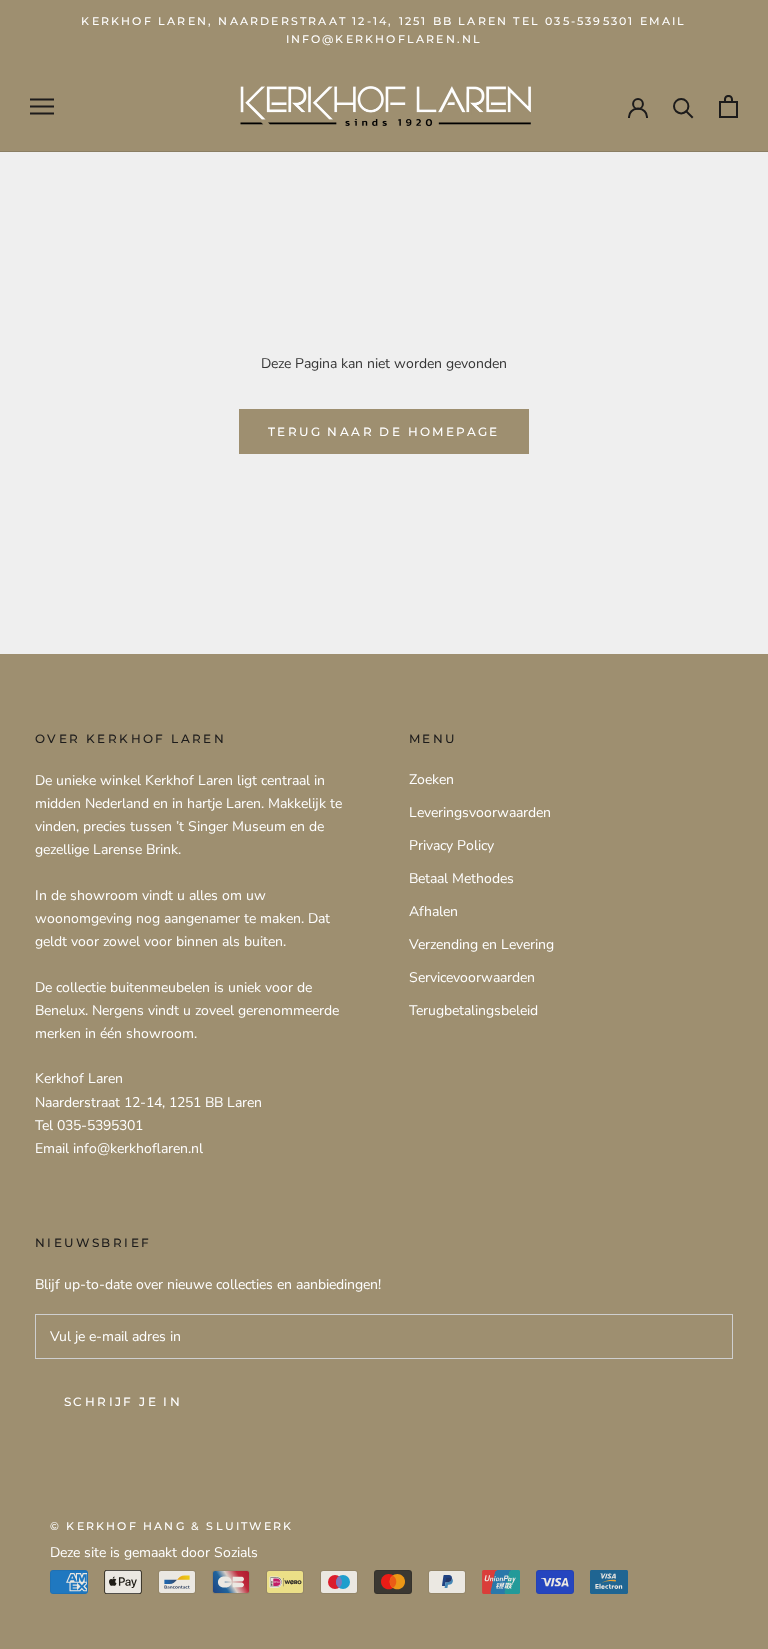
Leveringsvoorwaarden (480, 812)
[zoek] (683, 106)
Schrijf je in (123, 1401)
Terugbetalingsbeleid (473, 1010)
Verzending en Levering (481, 944)
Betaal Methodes (461, 878)
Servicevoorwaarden (472, 977)
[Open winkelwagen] (728, 106)
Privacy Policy (451, 845)
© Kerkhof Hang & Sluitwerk (171, 1526)
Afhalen (433, 911)
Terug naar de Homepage (384, 431)
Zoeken (431, 779)
